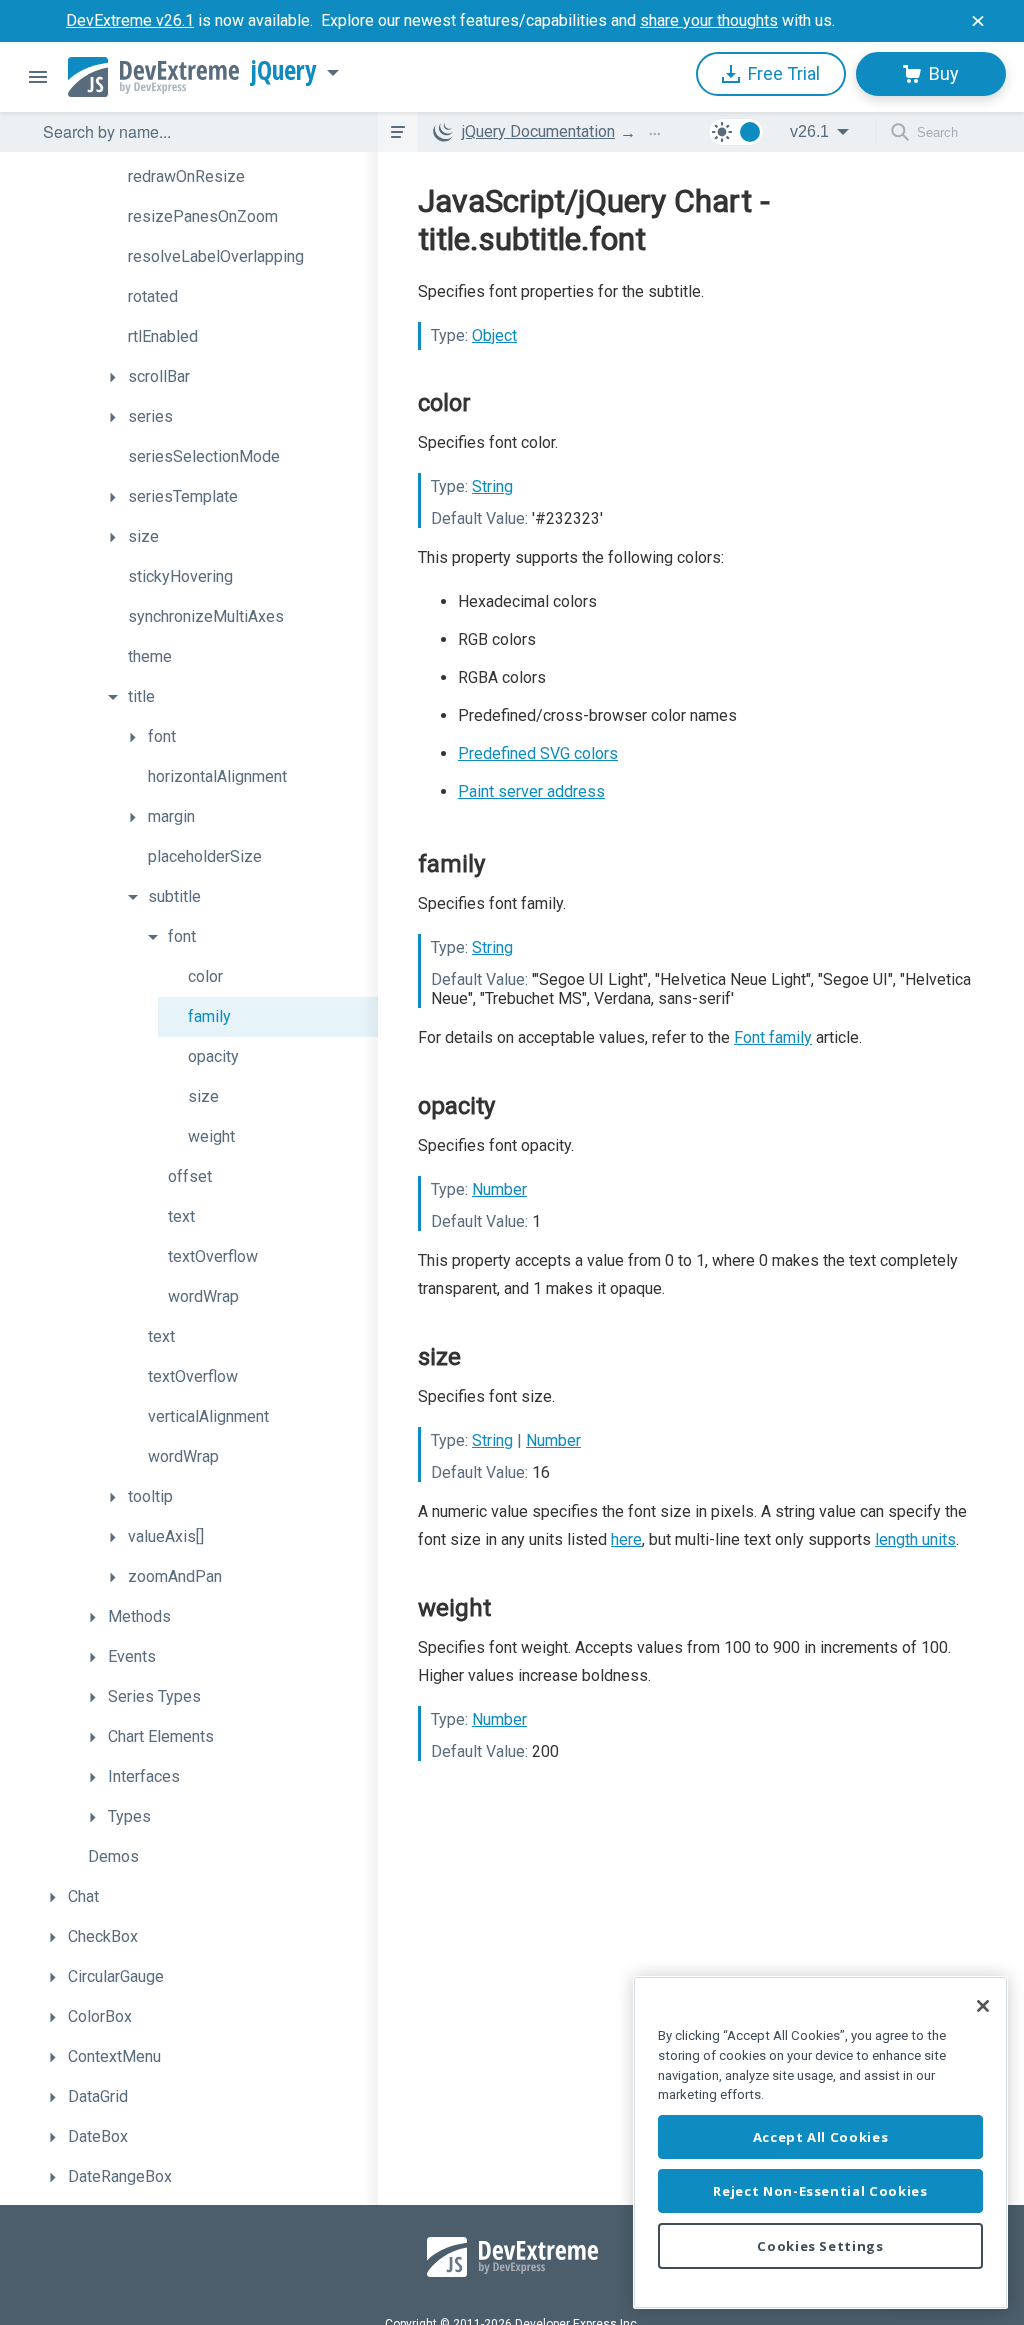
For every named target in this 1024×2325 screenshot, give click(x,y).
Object (494, 335)
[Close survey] (978, 21)
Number (499, 1189)
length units (915, 1539)
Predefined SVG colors (538, 753)
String (492, 486)
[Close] (983, 2006)
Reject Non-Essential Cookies (820, 2191)
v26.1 (809, 131)
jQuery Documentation (538, 131)
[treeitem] (238, 177)
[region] (820, 2142)
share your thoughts (709, 20)
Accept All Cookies (821, 2137)
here (626, 1539)
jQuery (284, 71)
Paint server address (531, 791)
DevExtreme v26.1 (130, 20)
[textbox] (198, 132)
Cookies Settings (820, 2246)
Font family (773, 1037)
